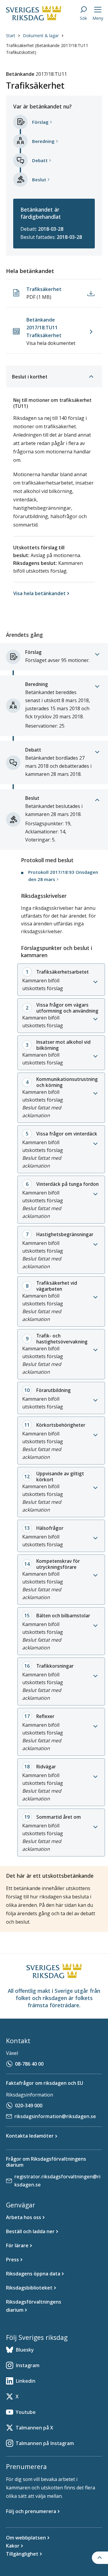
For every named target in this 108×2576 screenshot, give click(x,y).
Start (11, 36)
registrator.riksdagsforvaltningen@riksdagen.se (57, 2181)
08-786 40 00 (29, 2064)
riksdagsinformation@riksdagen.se (55, 2116)
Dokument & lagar (41, 36)
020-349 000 (29, 2106)
